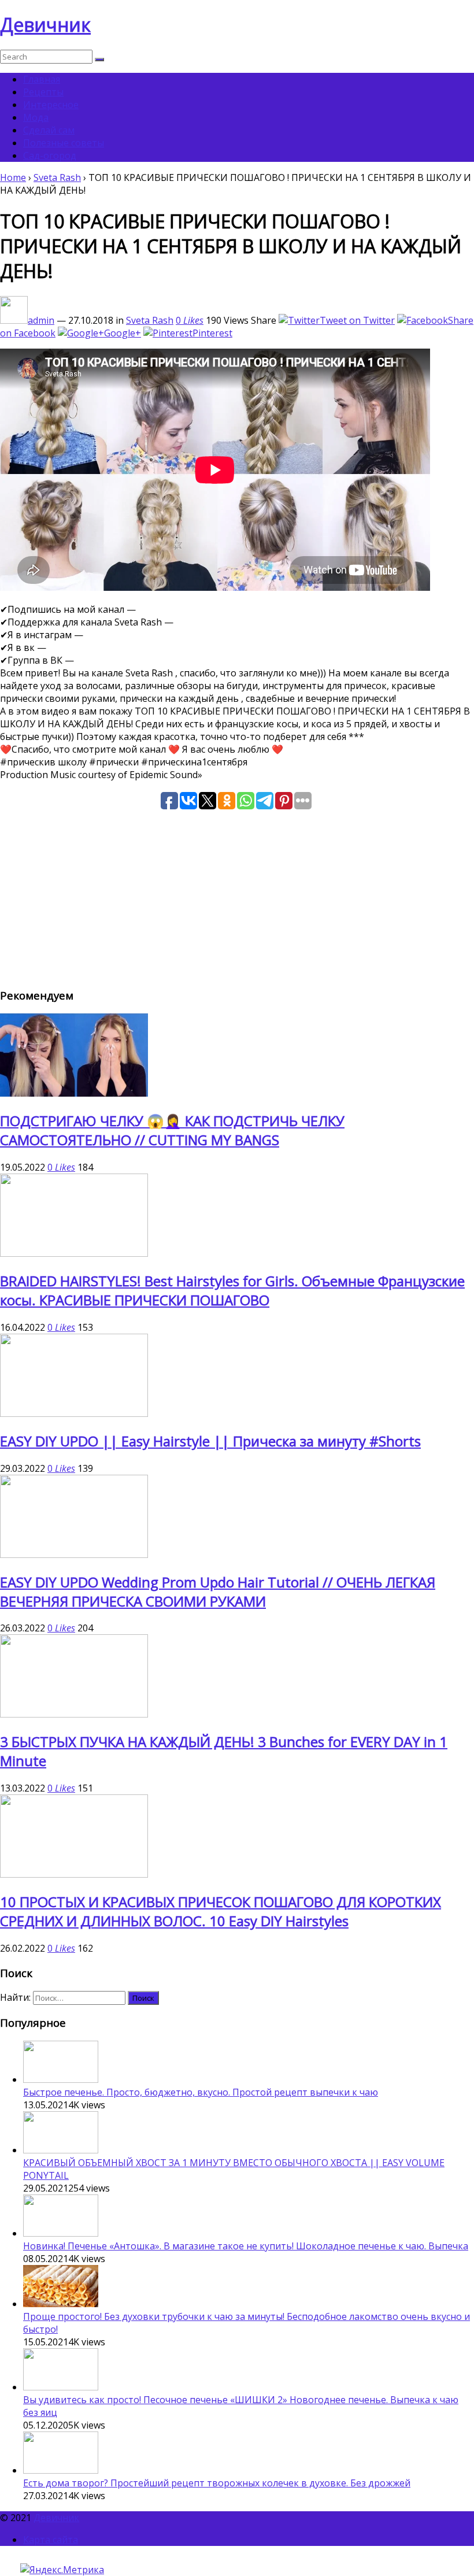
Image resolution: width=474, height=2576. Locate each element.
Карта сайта (51, 2540)
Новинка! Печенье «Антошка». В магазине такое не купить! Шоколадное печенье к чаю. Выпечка (246, 2246)
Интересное (51, 105)
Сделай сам (49, 130)
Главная (42, 79)
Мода (36, 117)
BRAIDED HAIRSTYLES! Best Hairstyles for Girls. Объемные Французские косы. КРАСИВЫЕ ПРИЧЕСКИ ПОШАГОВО (232, 1290)
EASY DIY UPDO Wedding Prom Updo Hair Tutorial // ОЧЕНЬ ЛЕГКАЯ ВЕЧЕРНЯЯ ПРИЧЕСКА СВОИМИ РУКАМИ (218, 1592)
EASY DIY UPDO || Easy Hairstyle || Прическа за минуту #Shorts (210, 1441)
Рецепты (43, 92)
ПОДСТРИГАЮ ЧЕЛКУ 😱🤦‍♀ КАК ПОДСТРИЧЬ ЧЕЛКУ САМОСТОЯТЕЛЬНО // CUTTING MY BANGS (172, 1130)
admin (41, 320)
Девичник (45, 25)
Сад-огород (50, 156)
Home (13, 177)
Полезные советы (64, 143)
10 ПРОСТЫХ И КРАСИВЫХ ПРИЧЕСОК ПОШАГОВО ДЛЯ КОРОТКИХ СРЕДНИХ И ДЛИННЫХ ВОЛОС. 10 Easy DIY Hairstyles (221, 1911)
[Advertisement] (237, 897)
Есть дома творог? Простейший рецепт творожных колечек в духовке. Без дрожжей (217, 2483)
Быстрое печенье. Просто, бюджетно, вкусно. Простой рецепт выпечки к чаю (201, 2092)
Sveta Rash (57, 177)
